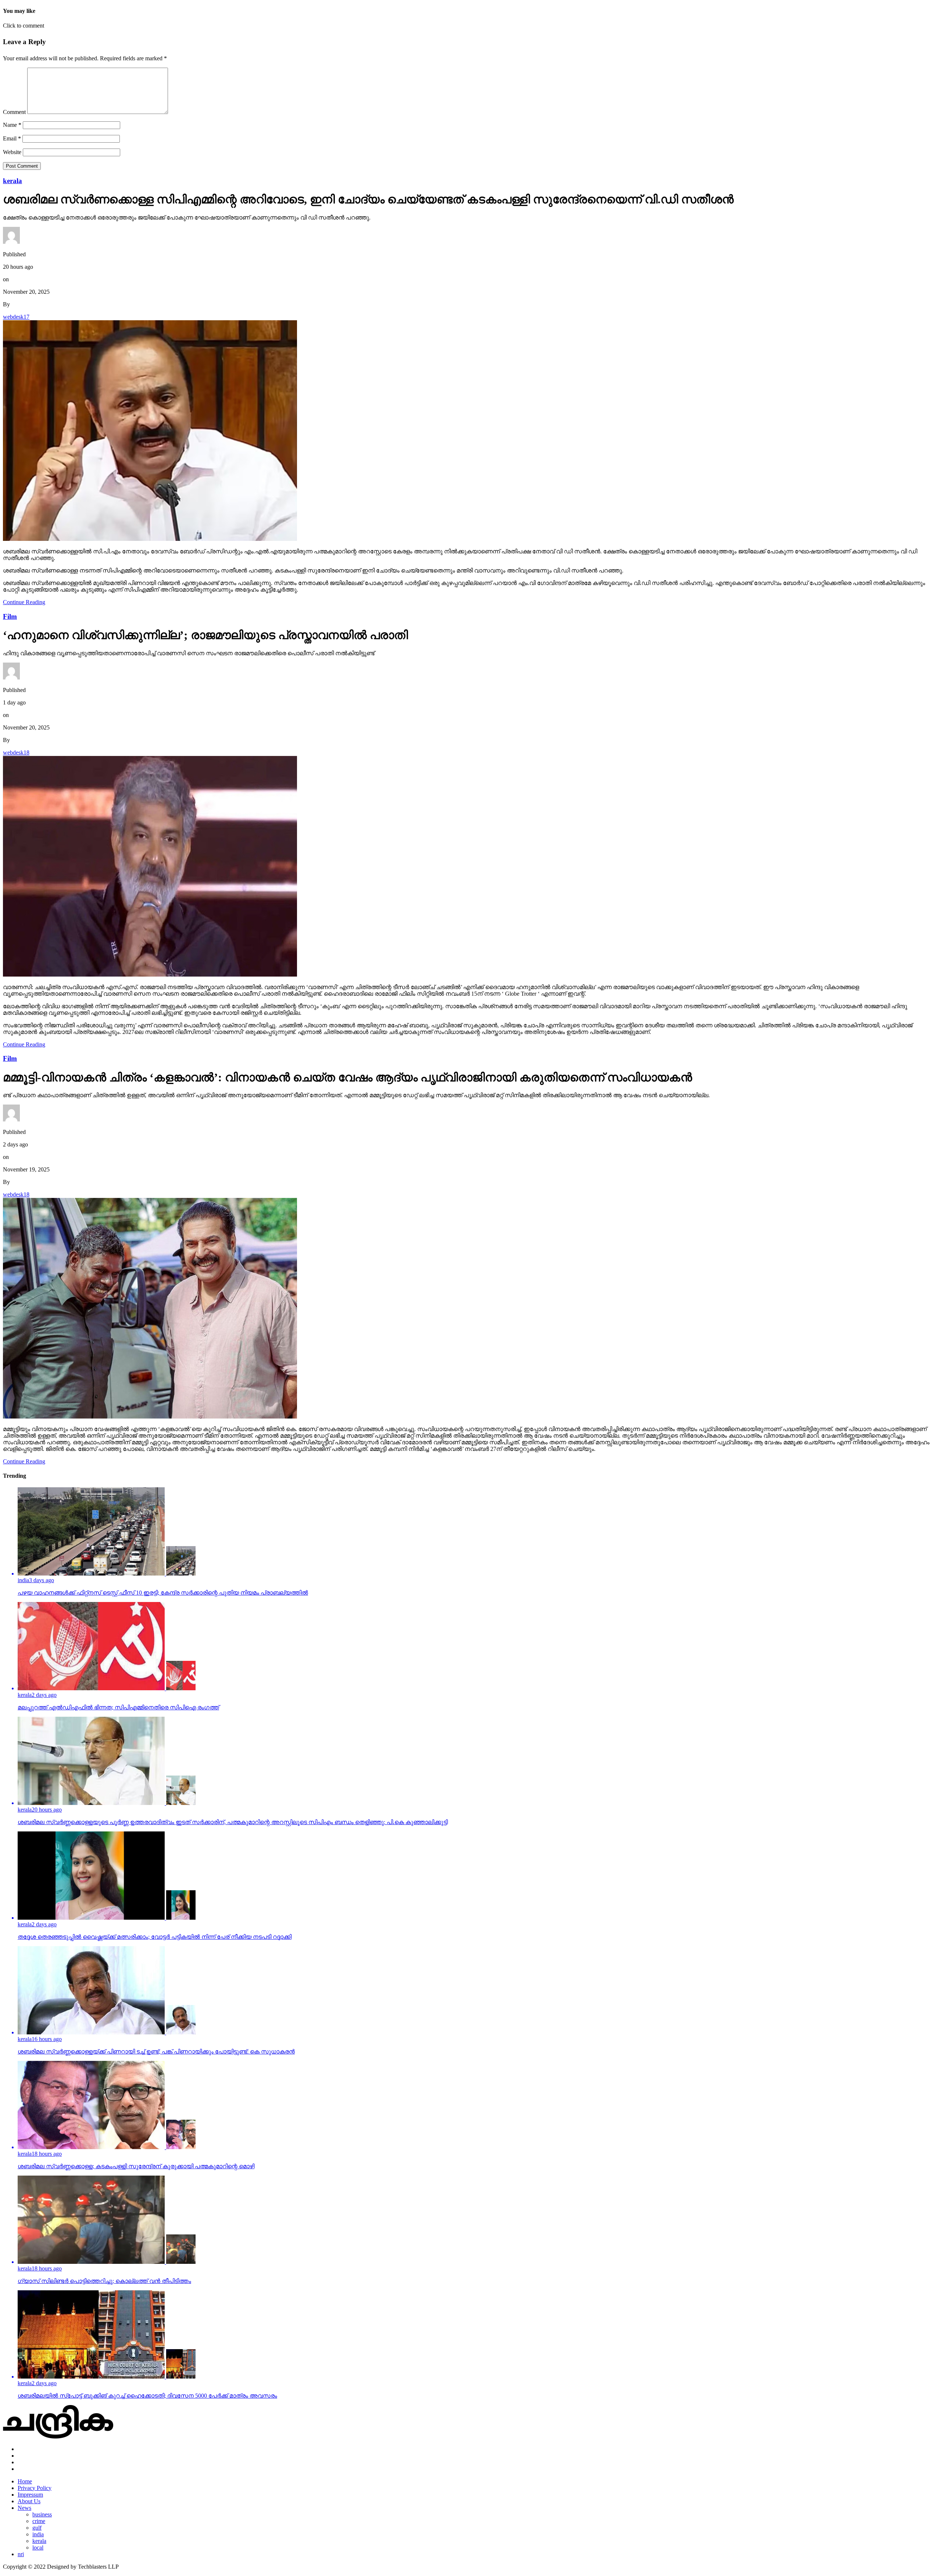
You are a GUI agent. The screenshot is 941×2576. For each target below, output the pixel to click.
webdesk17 (16, 317)
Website (12, 152)
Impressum (30, 2495)
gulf (37, 2528)
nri (21, 2554)
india (38, 2534)
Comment (14, 112)
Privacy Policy (35, 2488)
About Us (29, 2501)
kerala (39, 2541)
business (42, 2514)
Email (12, 138)
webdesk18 (16, 752)
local (38, 2548)
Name (12, 125)
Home (25, 2481)
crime (39, 2521)
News (24, 2508)
